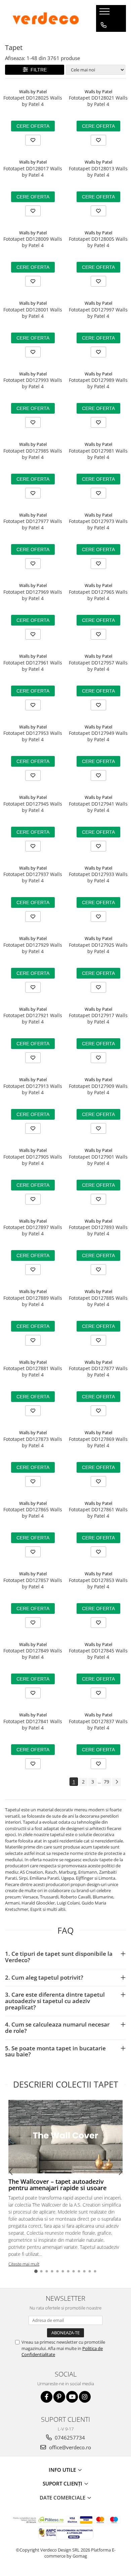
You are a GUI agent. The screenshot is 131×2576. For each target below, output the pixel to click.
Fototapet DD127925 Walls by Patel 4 (98, 948)
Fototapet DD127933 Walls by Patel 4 (98, 877)
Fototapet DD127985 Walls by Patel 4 (33, 454)
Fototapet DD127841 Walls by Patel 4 (33, 1724)
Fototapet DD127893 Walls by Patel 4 (98, 1230)
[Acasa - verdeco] (46, 18)
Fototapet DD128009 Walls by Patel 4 (33, 242)
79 (106, 1782)
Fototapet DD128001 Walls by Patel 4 (33, 313)
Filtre (37, 70)
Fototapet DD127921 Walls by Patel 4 (33, 1018)
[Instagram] (85, 2397)
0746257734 (69, 2438)
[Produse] (105, 13)
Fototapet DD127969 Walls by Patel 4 (33, 595)
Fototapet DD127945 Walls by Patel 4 (33, 807)
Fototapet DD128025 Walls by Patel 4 (33, 101)
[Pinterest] (59, 2397)
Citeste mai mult (24, 2264)
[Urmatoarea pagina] (117, 1782)
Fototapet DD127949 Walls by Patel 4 (98, 736)
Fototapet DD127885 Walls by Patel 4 (98, 1301)
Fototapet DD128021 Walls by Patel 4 (98, 101)
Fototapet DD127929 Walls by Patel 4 (33, 948)
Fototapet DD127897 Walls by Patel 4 (33, 1230)
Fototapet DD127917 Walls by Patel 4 (98, 1018)
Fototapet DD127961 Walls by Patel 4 (33, 666)
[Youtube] (72, 2397)
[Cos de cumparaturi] (103, 39)
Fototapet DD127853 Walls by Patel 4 (98, 1583)
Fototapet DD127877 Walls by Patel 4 (98, 1371)
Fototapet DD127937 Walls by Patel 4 (33, 877)
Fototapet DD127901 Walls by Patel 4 (98, 1160)
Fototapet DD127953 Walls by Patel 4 (33, 736)
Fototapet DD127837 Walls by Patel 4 (98, 1724)
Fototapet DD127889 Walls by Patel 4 (33, 1301)
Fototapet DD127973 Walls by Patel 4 (98, 524)
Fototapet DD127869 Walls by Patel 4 (98, 1442)
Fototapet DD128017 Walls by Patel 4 (33, 172)
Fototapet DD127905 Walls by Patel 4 (33, 1160)
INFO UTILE (63, 2470)
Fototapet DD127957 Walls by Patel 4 (98, 666)
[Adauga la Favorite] (33, 140)
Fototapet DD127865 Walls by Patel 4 (33, 1513)
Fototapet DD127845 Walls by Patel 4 (98, 1654)
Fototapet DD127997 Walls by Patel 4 (98, 313)
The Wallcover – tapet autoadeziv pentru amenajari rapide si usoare (57, 2185)
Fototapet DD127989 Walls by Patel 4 (98, 383)
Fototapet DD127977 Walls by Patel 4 (33, 524)
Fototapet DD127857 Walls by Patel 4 (33, 1583)
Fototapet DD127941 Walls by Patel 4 (98, 807)
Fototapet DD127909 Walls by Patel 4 (98, 1089)
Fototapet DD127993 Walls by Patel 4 (33, 383)
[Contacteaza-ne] (104, 25)
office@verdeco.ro (69, 2447)
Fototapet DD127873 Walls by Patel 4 (33, 1442)
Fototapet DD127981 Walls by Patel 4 (98, 454)
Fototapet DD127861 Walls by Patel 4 (98, 1513)
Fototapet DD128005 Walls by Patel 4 (98, 242)
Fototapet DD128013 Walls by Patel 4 (98, 172)
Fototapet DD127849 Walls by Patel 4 (33, 1654)
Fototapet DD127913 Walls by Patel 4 (33, 1089)
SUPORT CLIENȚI (63, 2483)
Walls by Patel (33, 92)
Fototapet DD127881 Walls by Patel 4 (33, 1371)
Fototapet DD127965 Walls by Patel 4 (98, 595)
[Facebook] (47, 2397)
